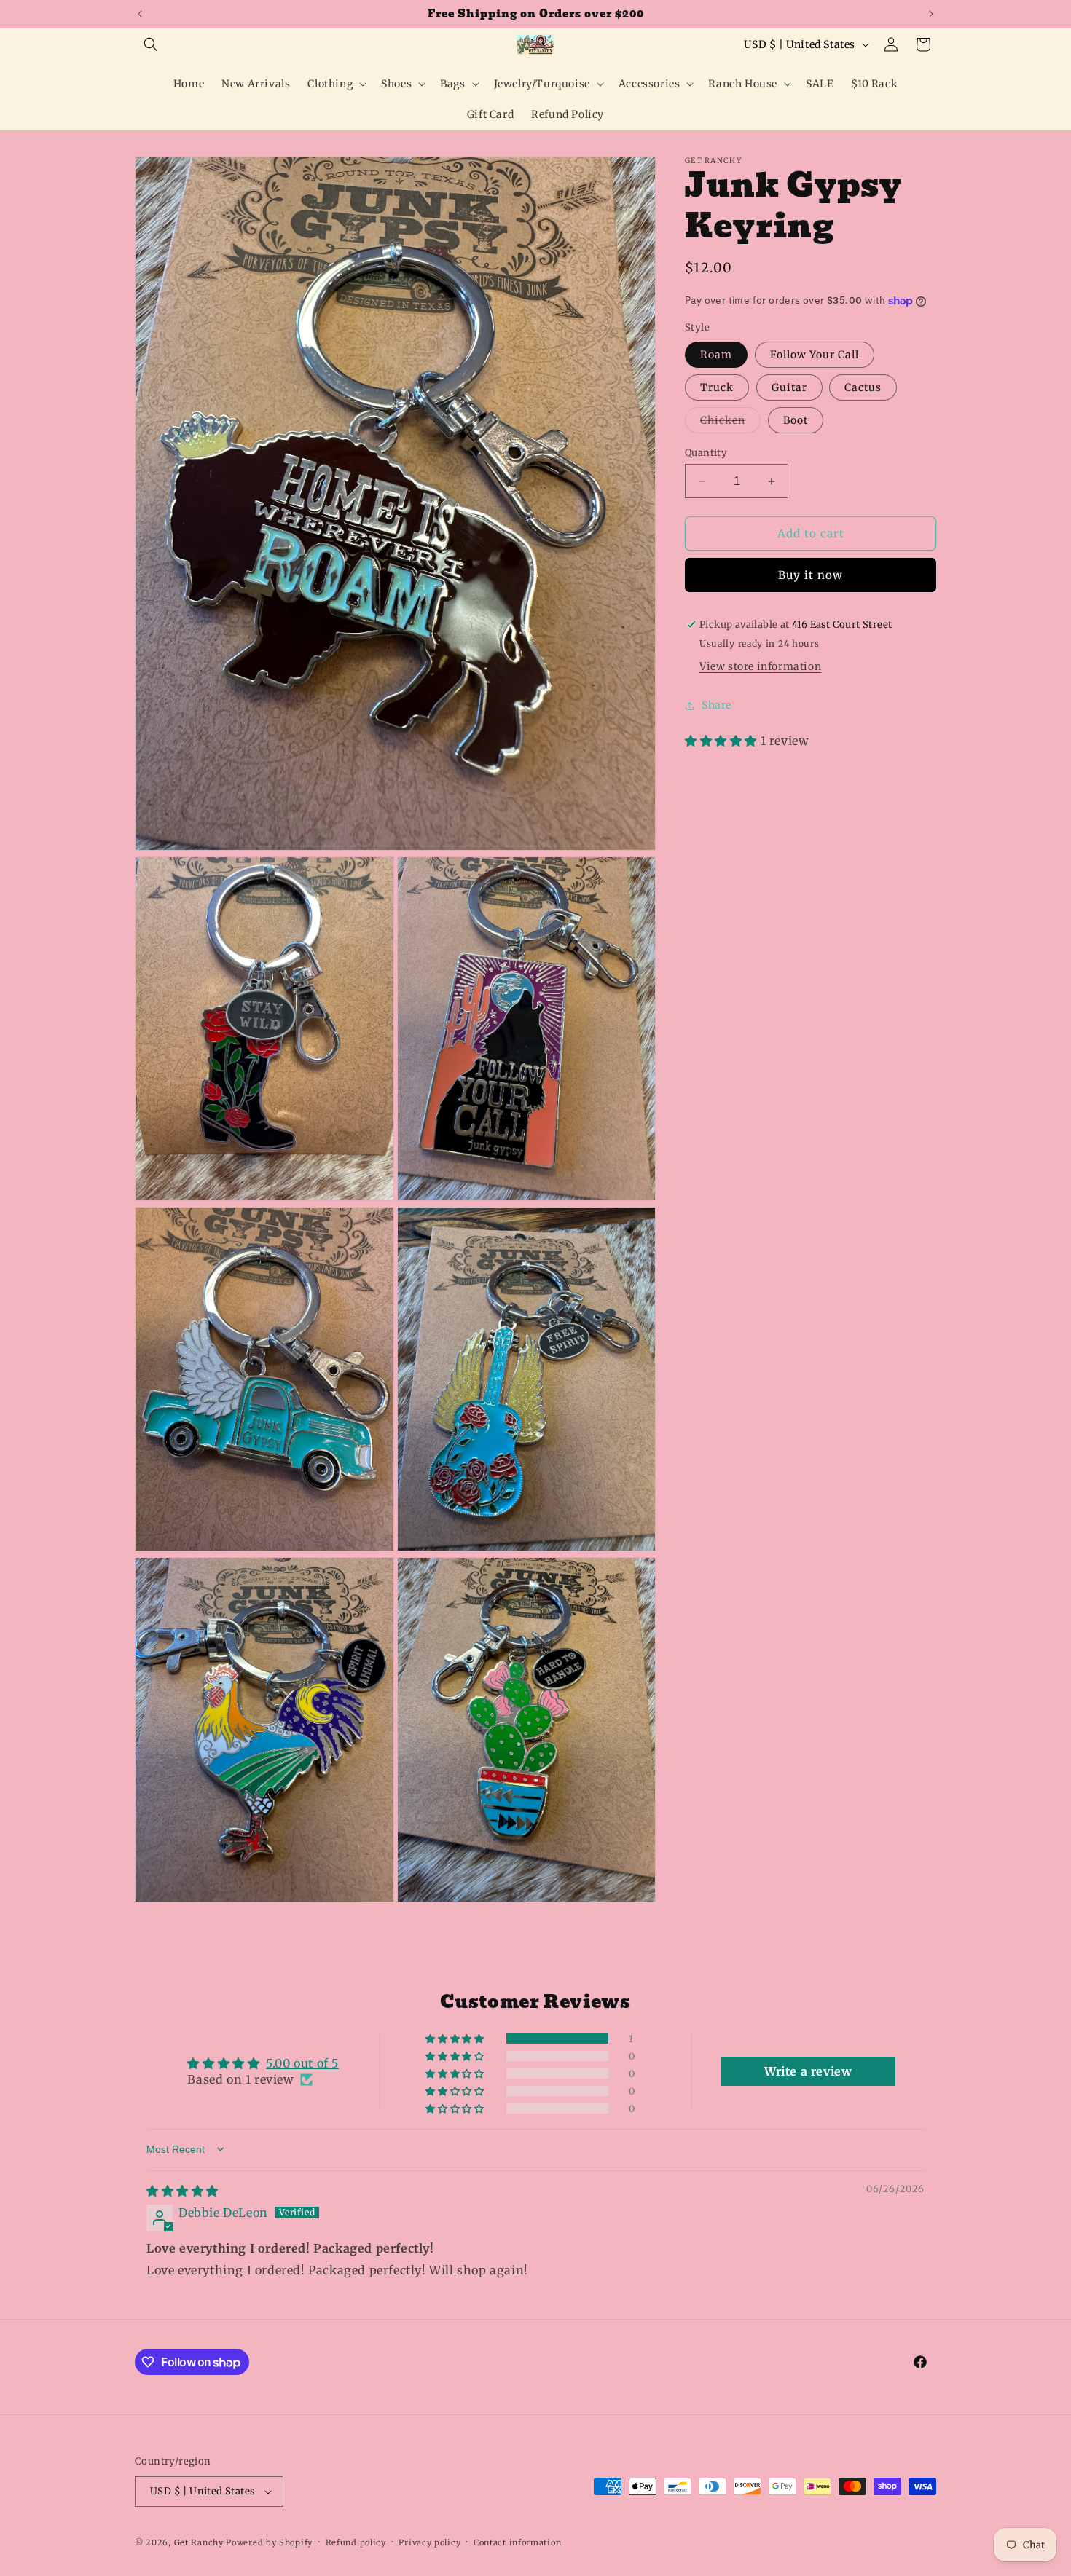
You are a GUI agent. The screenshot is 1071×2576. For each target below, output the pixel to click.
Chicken (730, 423)
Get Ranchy (199, 2542)
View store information (760, 666)
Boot (796, 420)
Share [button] (717, 706)
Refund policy (356, 2542)
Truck (717, 387)
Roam (716, 355)
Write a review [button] (808, 2071)
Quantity (706, 453)
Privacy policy (429, 2542)
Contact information (517, 2542)
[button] (151, 44)
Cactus (863, 387)
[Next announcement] (931, 14)
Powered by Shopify (269, 2542)
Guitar (789, 387)
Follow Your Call (815, 355)
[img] (183, 2191)
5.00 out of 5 (302, 2063)
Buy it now (811, 575)
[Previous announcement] (140, 14)
